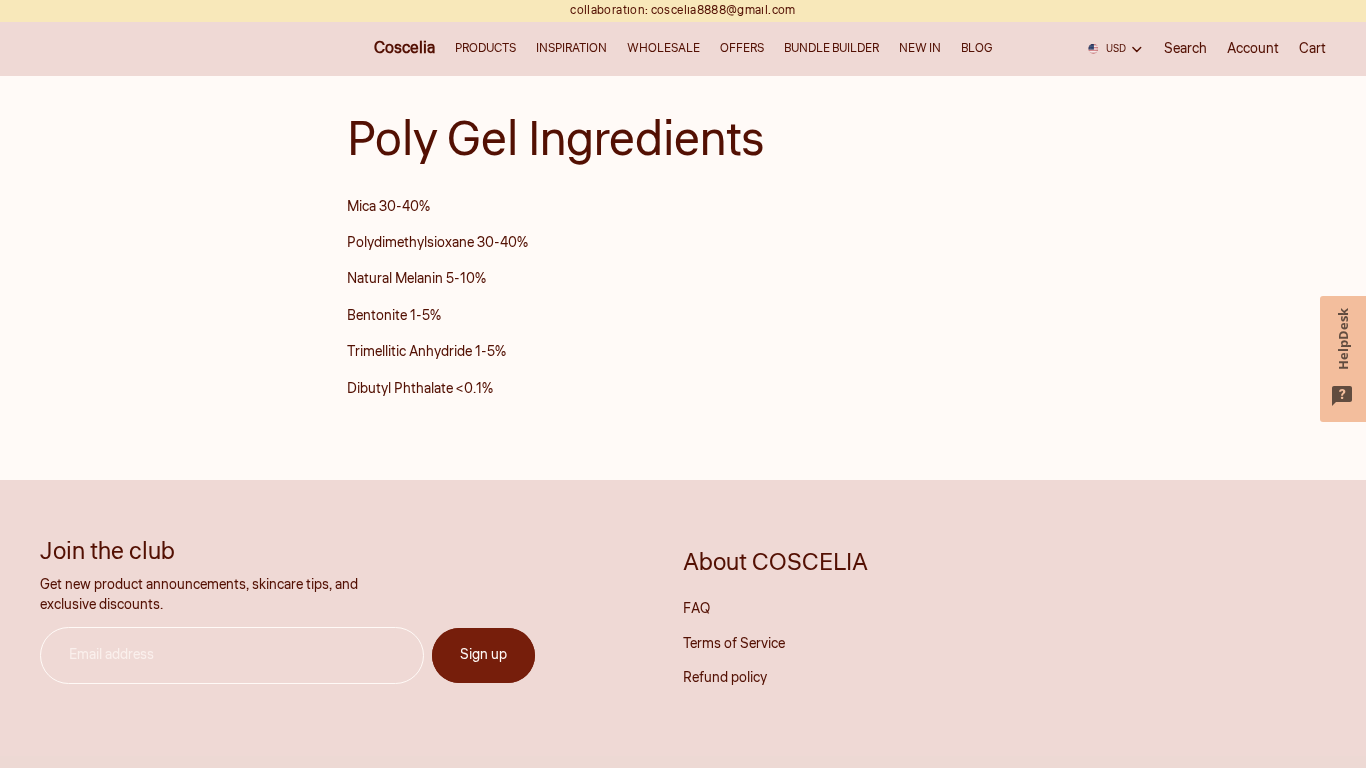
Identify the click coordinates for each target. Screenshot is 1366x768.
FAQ (696, 609)
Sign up (483, 655)
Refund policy (725, 678)
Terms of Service (734, 644)
